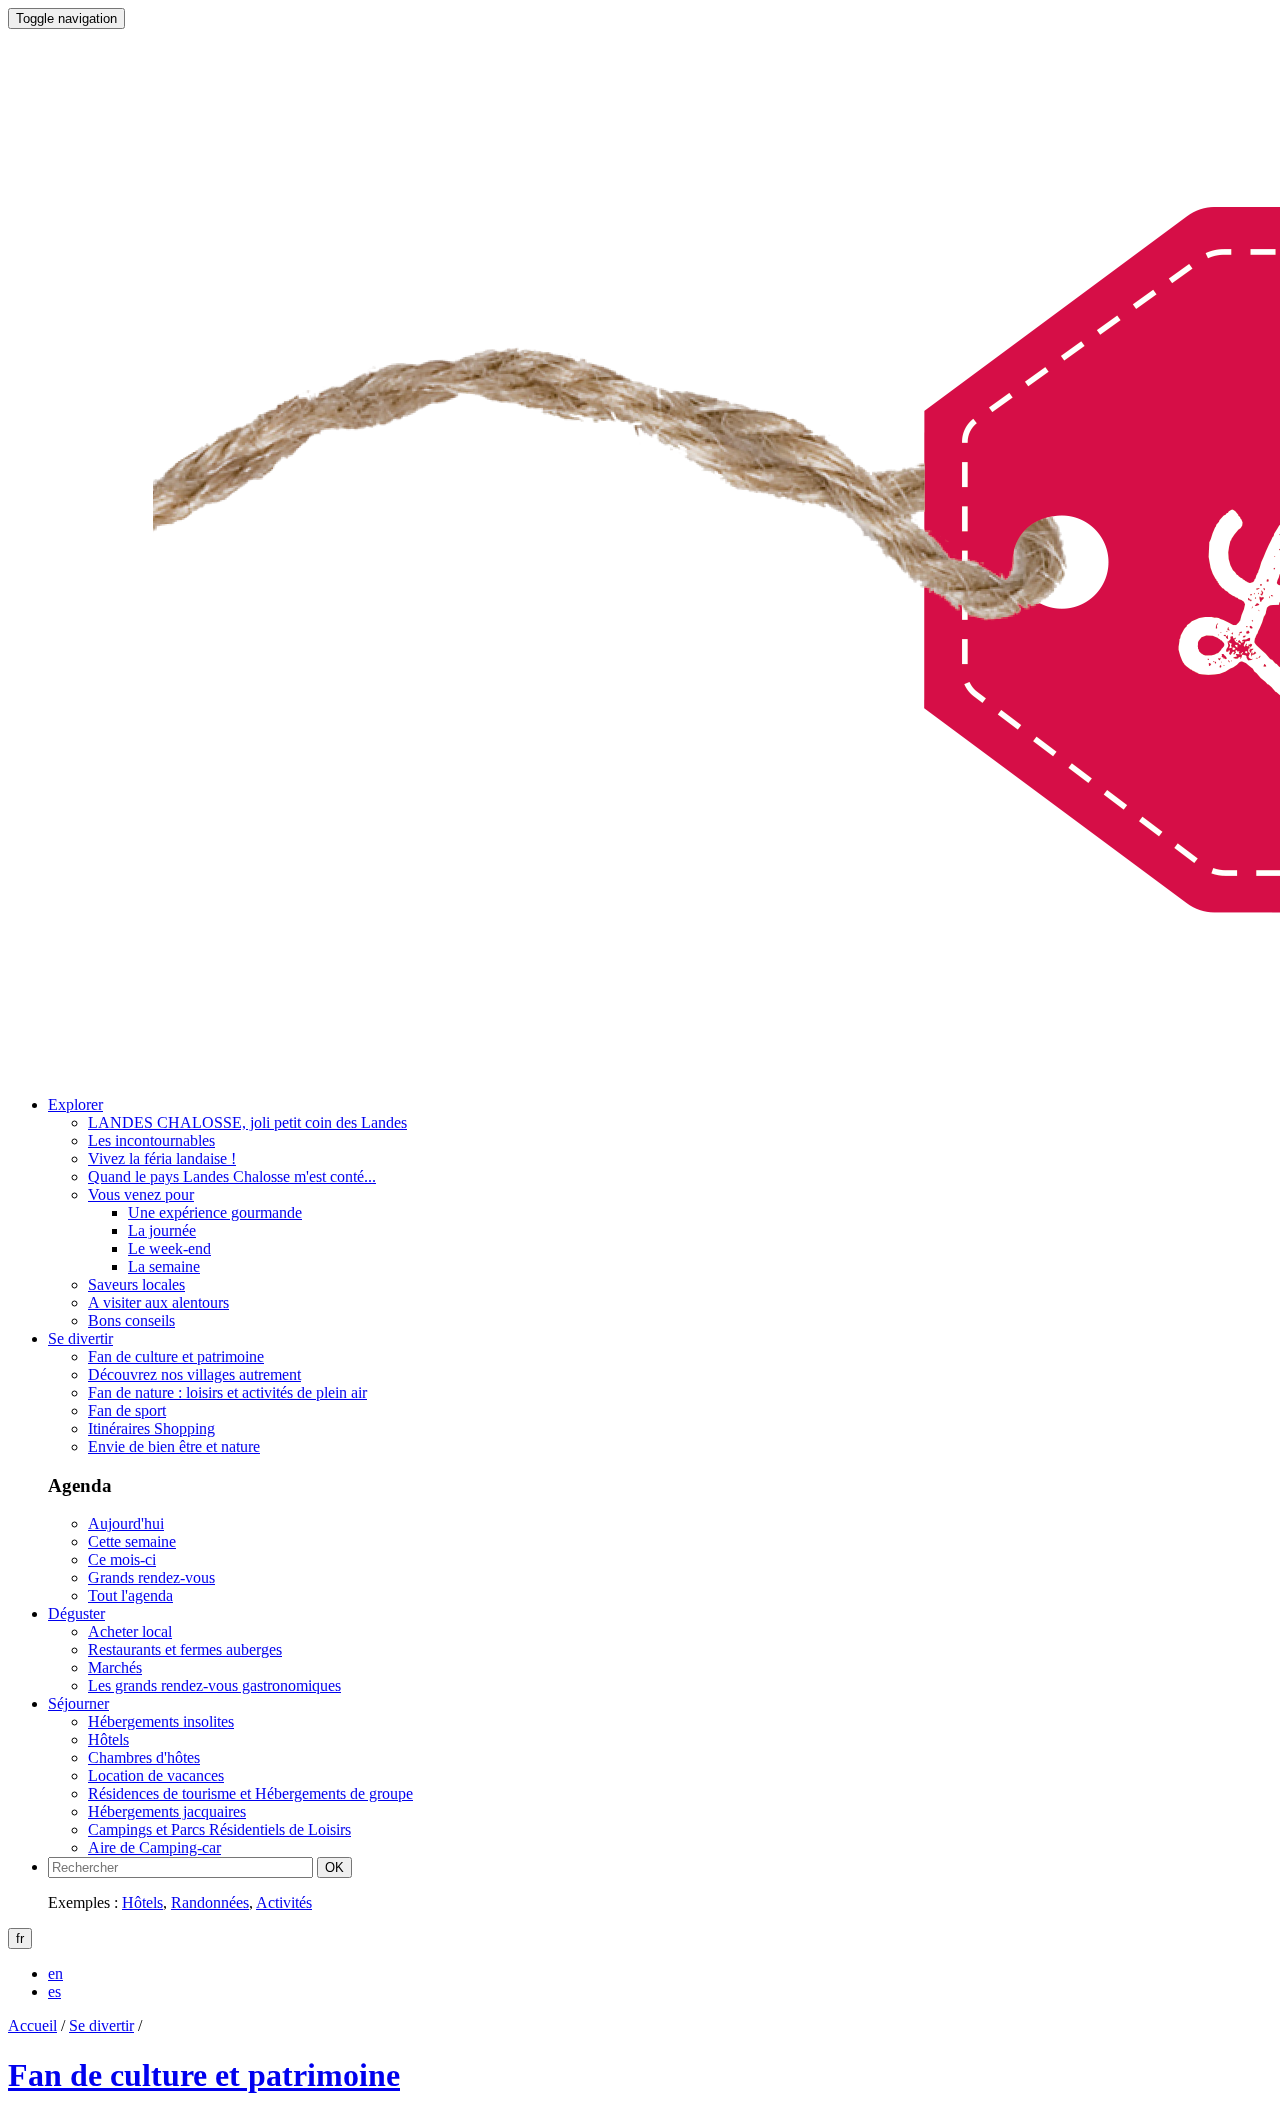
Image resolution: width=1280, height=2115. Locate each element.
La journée (162, 1230)
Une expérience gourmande (215, 1212)
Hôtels (142, 1902)
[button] (75, 1104)
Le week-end (169, 1248)
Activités (284, 1902)
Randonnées (210, 1902)
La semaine (164, 1266)
